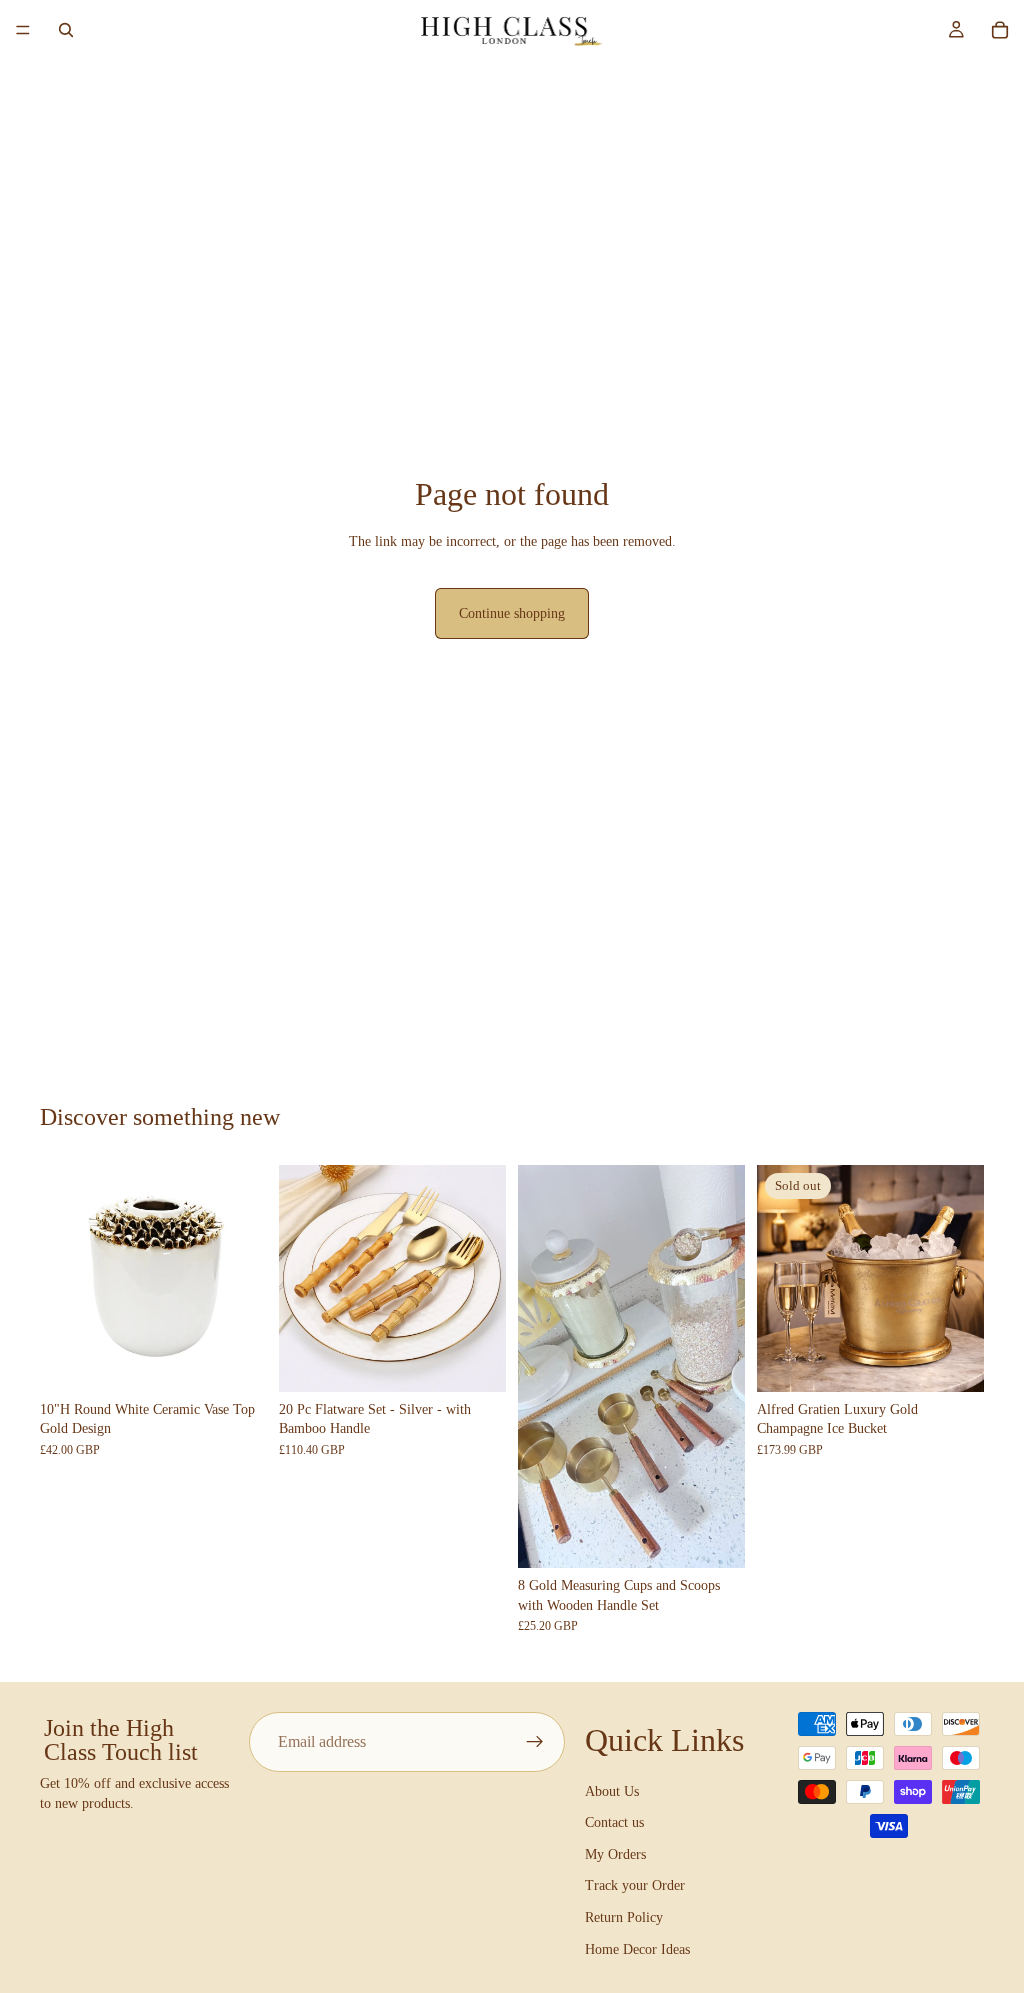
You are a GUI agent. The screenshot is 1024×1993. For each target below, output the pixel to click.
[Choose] (475, 1361)
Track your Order (635, 1885)
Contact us (614, 1822)
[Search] (66, 30)
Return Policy (624, 1917)
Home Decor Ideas (637, 1948)
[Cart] (1000, 30)
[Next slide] (245, 1278)
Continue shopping (512, 613)
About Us (612, 1790)
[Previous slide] (62, 1278)
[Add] (236, 1361)
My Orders (615, 1853)
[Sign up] (535, 1742)
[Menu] (23, 30)
